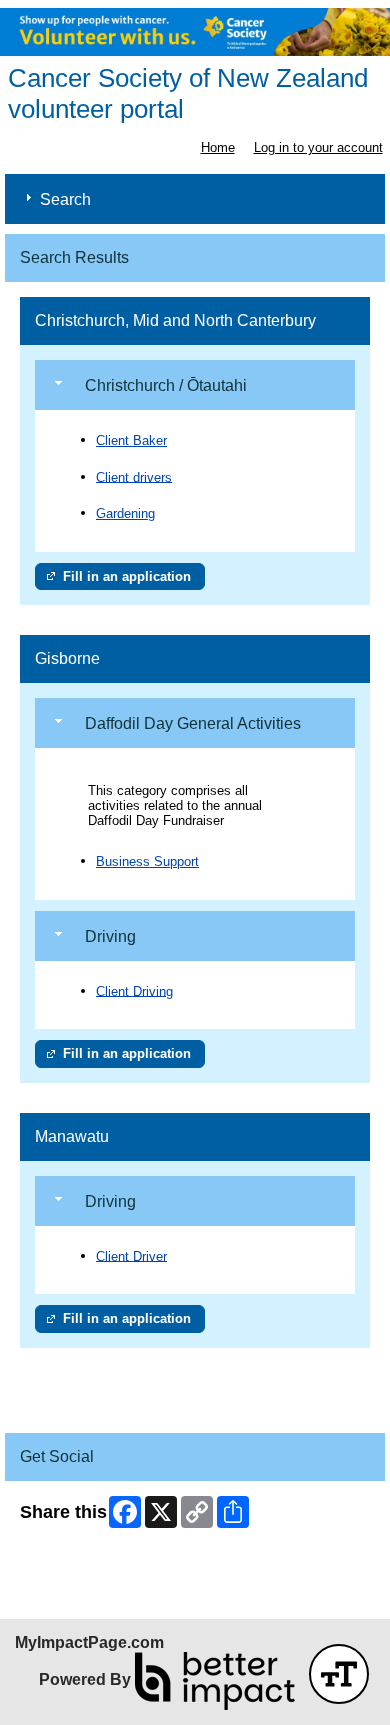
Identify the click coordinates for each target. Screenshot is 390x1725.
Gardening (125, 513)
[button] (339, 1674)
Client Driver (131, 1255)
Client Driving (134, 990)
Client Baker (131, 440)
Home (218, 147)
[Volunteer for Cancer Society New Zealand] (195, 32)
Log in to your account (318, 147)
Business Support (147, 861)
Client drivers (134, 476)
